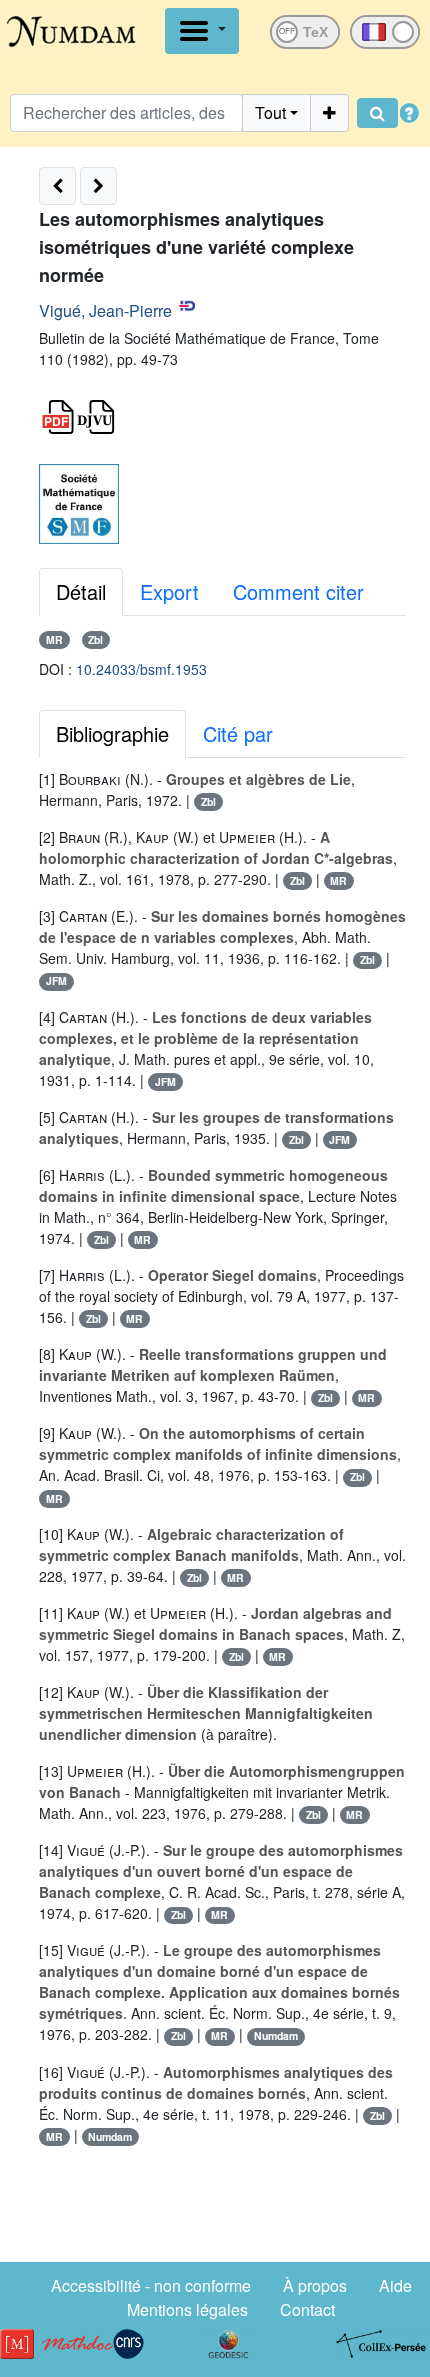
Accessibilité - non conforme (151, 2285)
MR (54, 639)
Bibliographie (112, 733)
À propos (315, 2285)
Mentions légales (187, 2309)
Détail (81, 591)
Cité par (238, 733)
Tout (270, 112)
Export (169, 591)
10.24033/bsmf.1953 (141, 669)
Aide (395, 2285)
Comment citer (298, 591)
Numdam (276, 2035)
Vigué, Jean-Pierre (105, 310)
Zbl (95, 639)
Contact (307, 2309)
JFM (56, 980)
